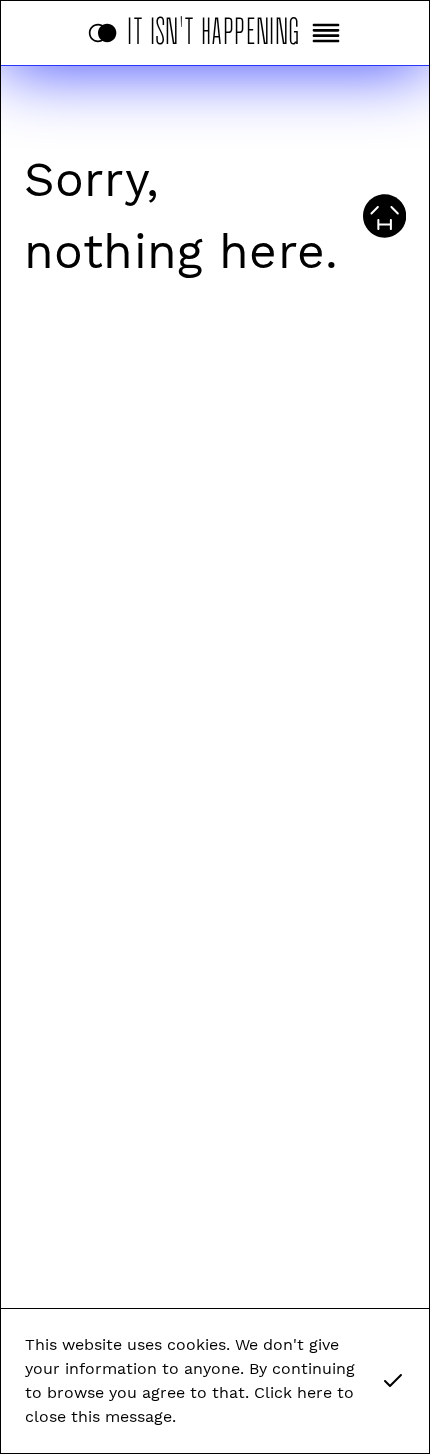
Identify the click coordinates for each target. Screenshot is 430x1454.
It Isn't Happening (214, 27)
